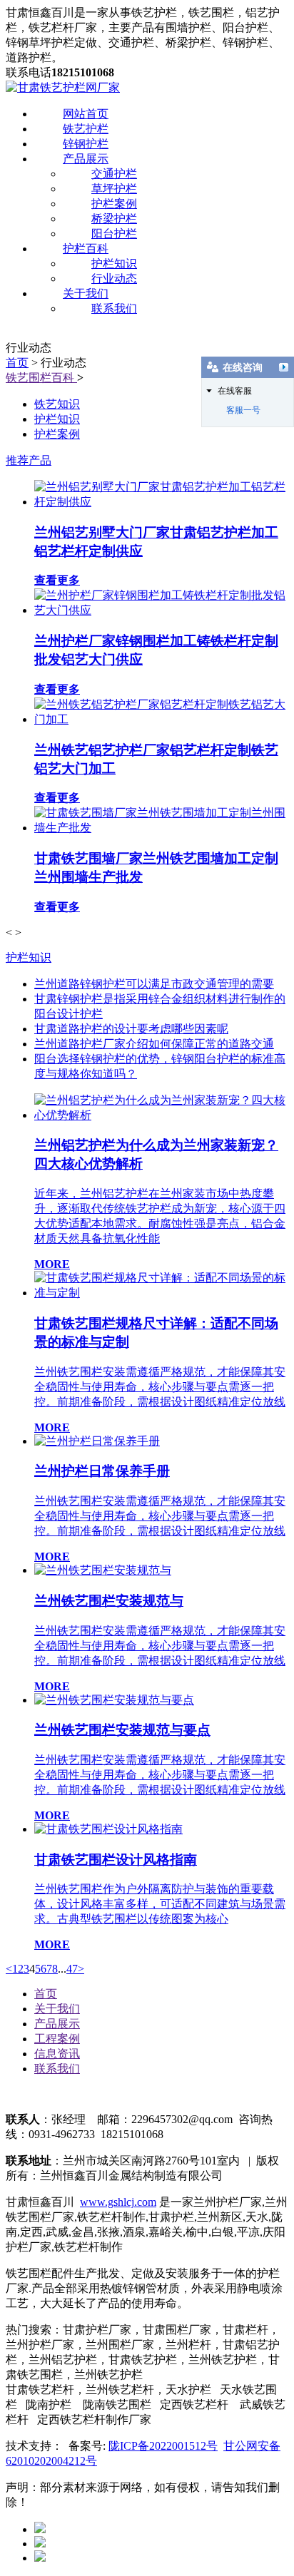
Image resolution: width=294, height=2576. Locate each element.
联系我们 (114, 308)
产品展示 (86, 159)
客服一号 (243, 410)
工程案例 (57, 2039)
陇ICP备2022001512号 (163, 2446)
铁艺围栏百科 (41, 378)
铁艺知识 (57, 404)
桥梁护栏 (114, 219)
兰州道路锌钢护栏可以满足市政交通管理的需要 (154, 984)
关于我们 (86, 293)
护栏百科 (86, 249)
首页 (17, 363)
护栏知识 (114, 264)
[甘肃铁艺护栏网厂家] (63, 87)
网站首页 (86, 114)
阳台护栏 (114, 234)
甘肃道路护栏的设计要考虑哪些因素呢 (131, 1029)
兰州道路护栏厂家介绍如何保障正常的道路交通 (154, 1044)
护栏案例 (114, 204)
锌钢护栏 (86, 144)
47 (72, 1969)
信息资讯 (57, 2054)
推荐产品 (29, 460)
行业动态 (114, 278)
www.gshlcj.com (118, 2202)
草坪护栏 (114, 189)
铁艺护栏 (86, 129)
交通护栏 (114, 174)
